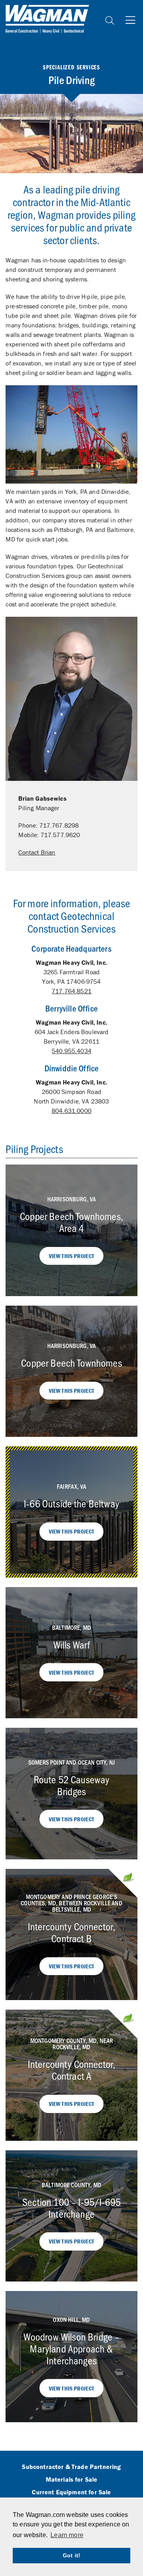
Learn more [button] (67, 2535)
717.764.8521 (71, 991)
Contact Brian (37, 852)
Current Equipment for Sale (71, 2492)
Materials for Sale (72, 2480)
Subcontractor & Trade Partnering (71, 2467)
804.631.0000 (71, 1111)
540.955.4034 (71, 1051)
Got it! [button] (71, 2555)
